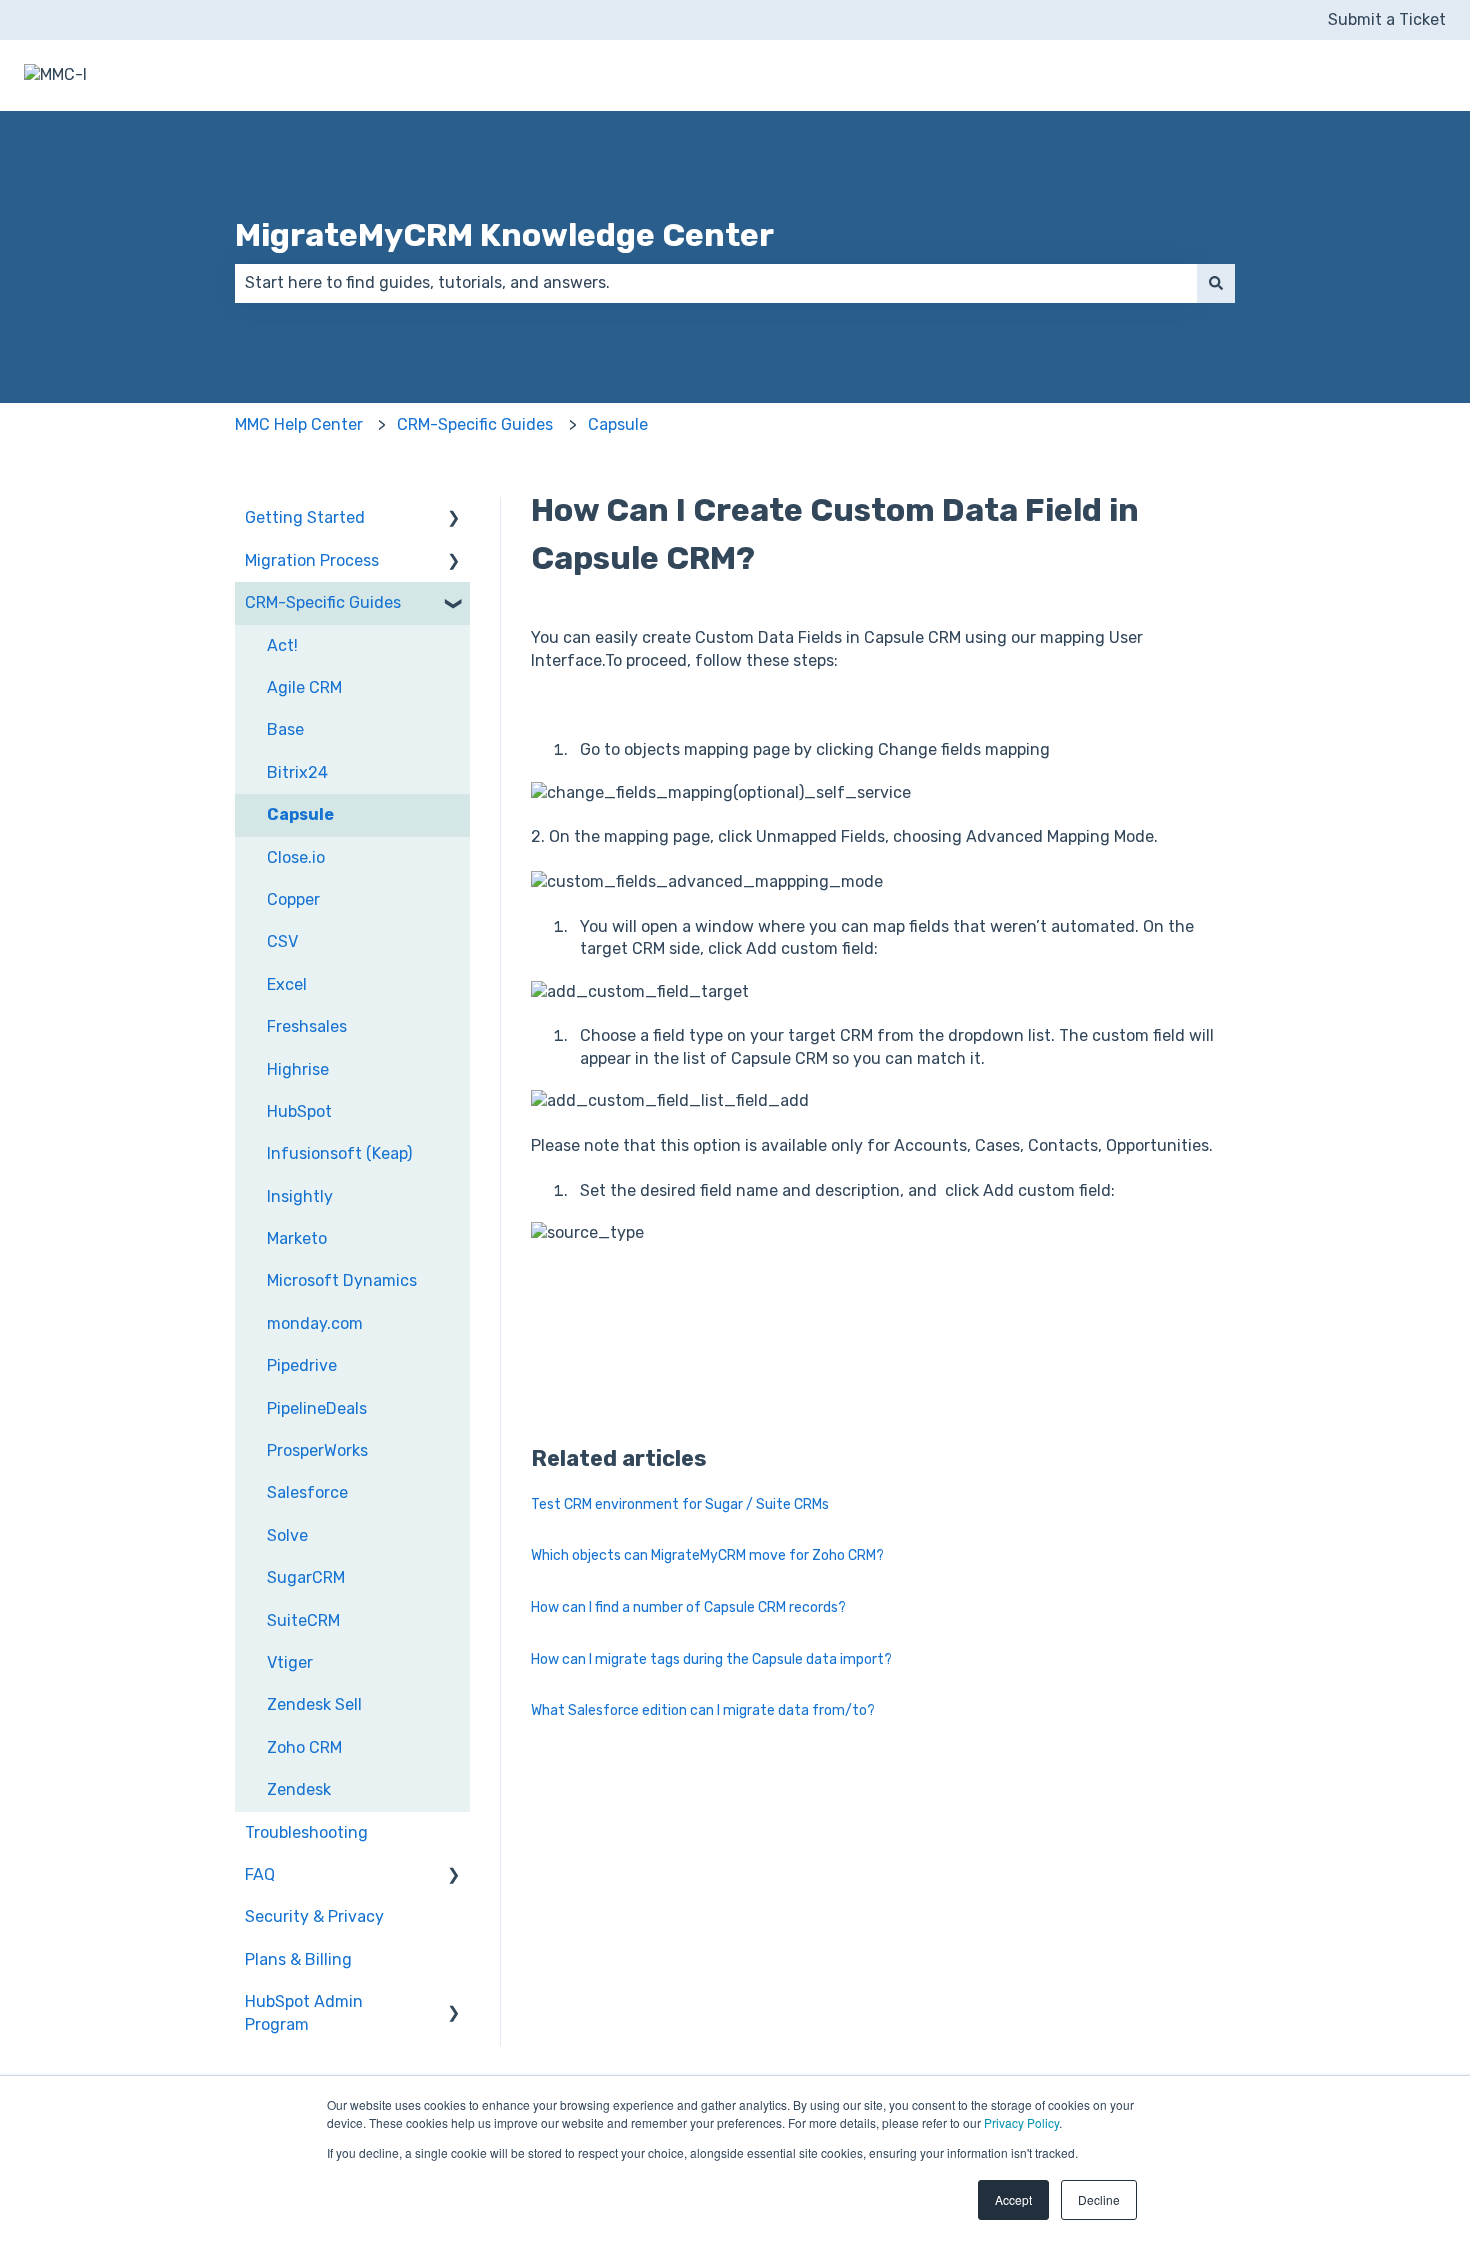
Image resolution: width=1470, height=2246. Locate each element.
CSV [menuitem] (282, 941)
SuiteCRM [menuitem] (303, 1620)
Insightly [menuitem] (300, 1196)
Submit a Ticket (1387, 19)
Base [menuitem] (285, 729)
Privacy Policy (1021, 2122)
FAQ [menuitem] (260, 1874)
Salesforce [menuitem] (307, 1492)
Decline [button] (1099, 2199)
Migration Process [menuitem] (312, 560)
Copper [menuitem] (293, 899)
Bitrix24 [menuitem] (297, 772)
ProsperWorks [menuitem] (317, 1450)
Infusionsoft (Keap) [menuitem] (339, 1153)
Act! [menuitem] (282, 645)
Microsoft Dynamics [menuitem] (342, 1280)
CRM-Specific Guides (475, 424)
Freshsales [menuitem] (307, 1026)
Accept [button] (1013, 2199)
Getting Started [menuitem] (305, 517)
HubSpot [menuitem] (299, 1111)
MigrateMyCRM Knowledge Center (504, 235)
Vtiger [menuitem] (290, 1662)
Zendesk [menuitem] (299, 1789)
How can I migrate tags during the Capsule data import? (711, 1659)
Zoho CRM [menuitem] (304, 1747)
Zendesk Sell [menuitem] (314, 1704)
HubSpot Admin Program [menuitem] (304, 2012)
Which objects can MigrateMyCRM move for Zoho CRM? (707, 1555)
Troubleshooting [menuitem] (306, 1832)
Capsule (618, 424)
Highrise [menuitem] (298, 1069)
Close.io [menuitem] (296, 857)
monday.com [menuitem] (315, 1323)
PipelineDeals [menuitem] (317, 1408)
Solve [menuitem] (287, 1535)
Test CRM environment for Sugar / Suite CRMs (680, 1504)
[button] (454, 519)
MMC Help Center (299, 424)
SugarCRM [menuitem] (306, 1577)
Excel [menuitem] (287, 984)
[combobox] (716, 283)
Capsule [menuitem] (300, 814)
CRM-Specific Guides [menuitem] (323, 602)
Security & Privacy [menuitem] (314, 1916)
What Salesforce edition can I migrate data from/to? (703, 1710)
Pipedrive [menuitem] (302, 1365)
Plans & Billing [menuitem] (298, 1959)
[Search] (1216, 283)
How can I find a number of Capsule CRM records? (688, 1607)
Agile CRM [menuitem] (304, 687)
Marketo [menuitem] (297, 1238)
